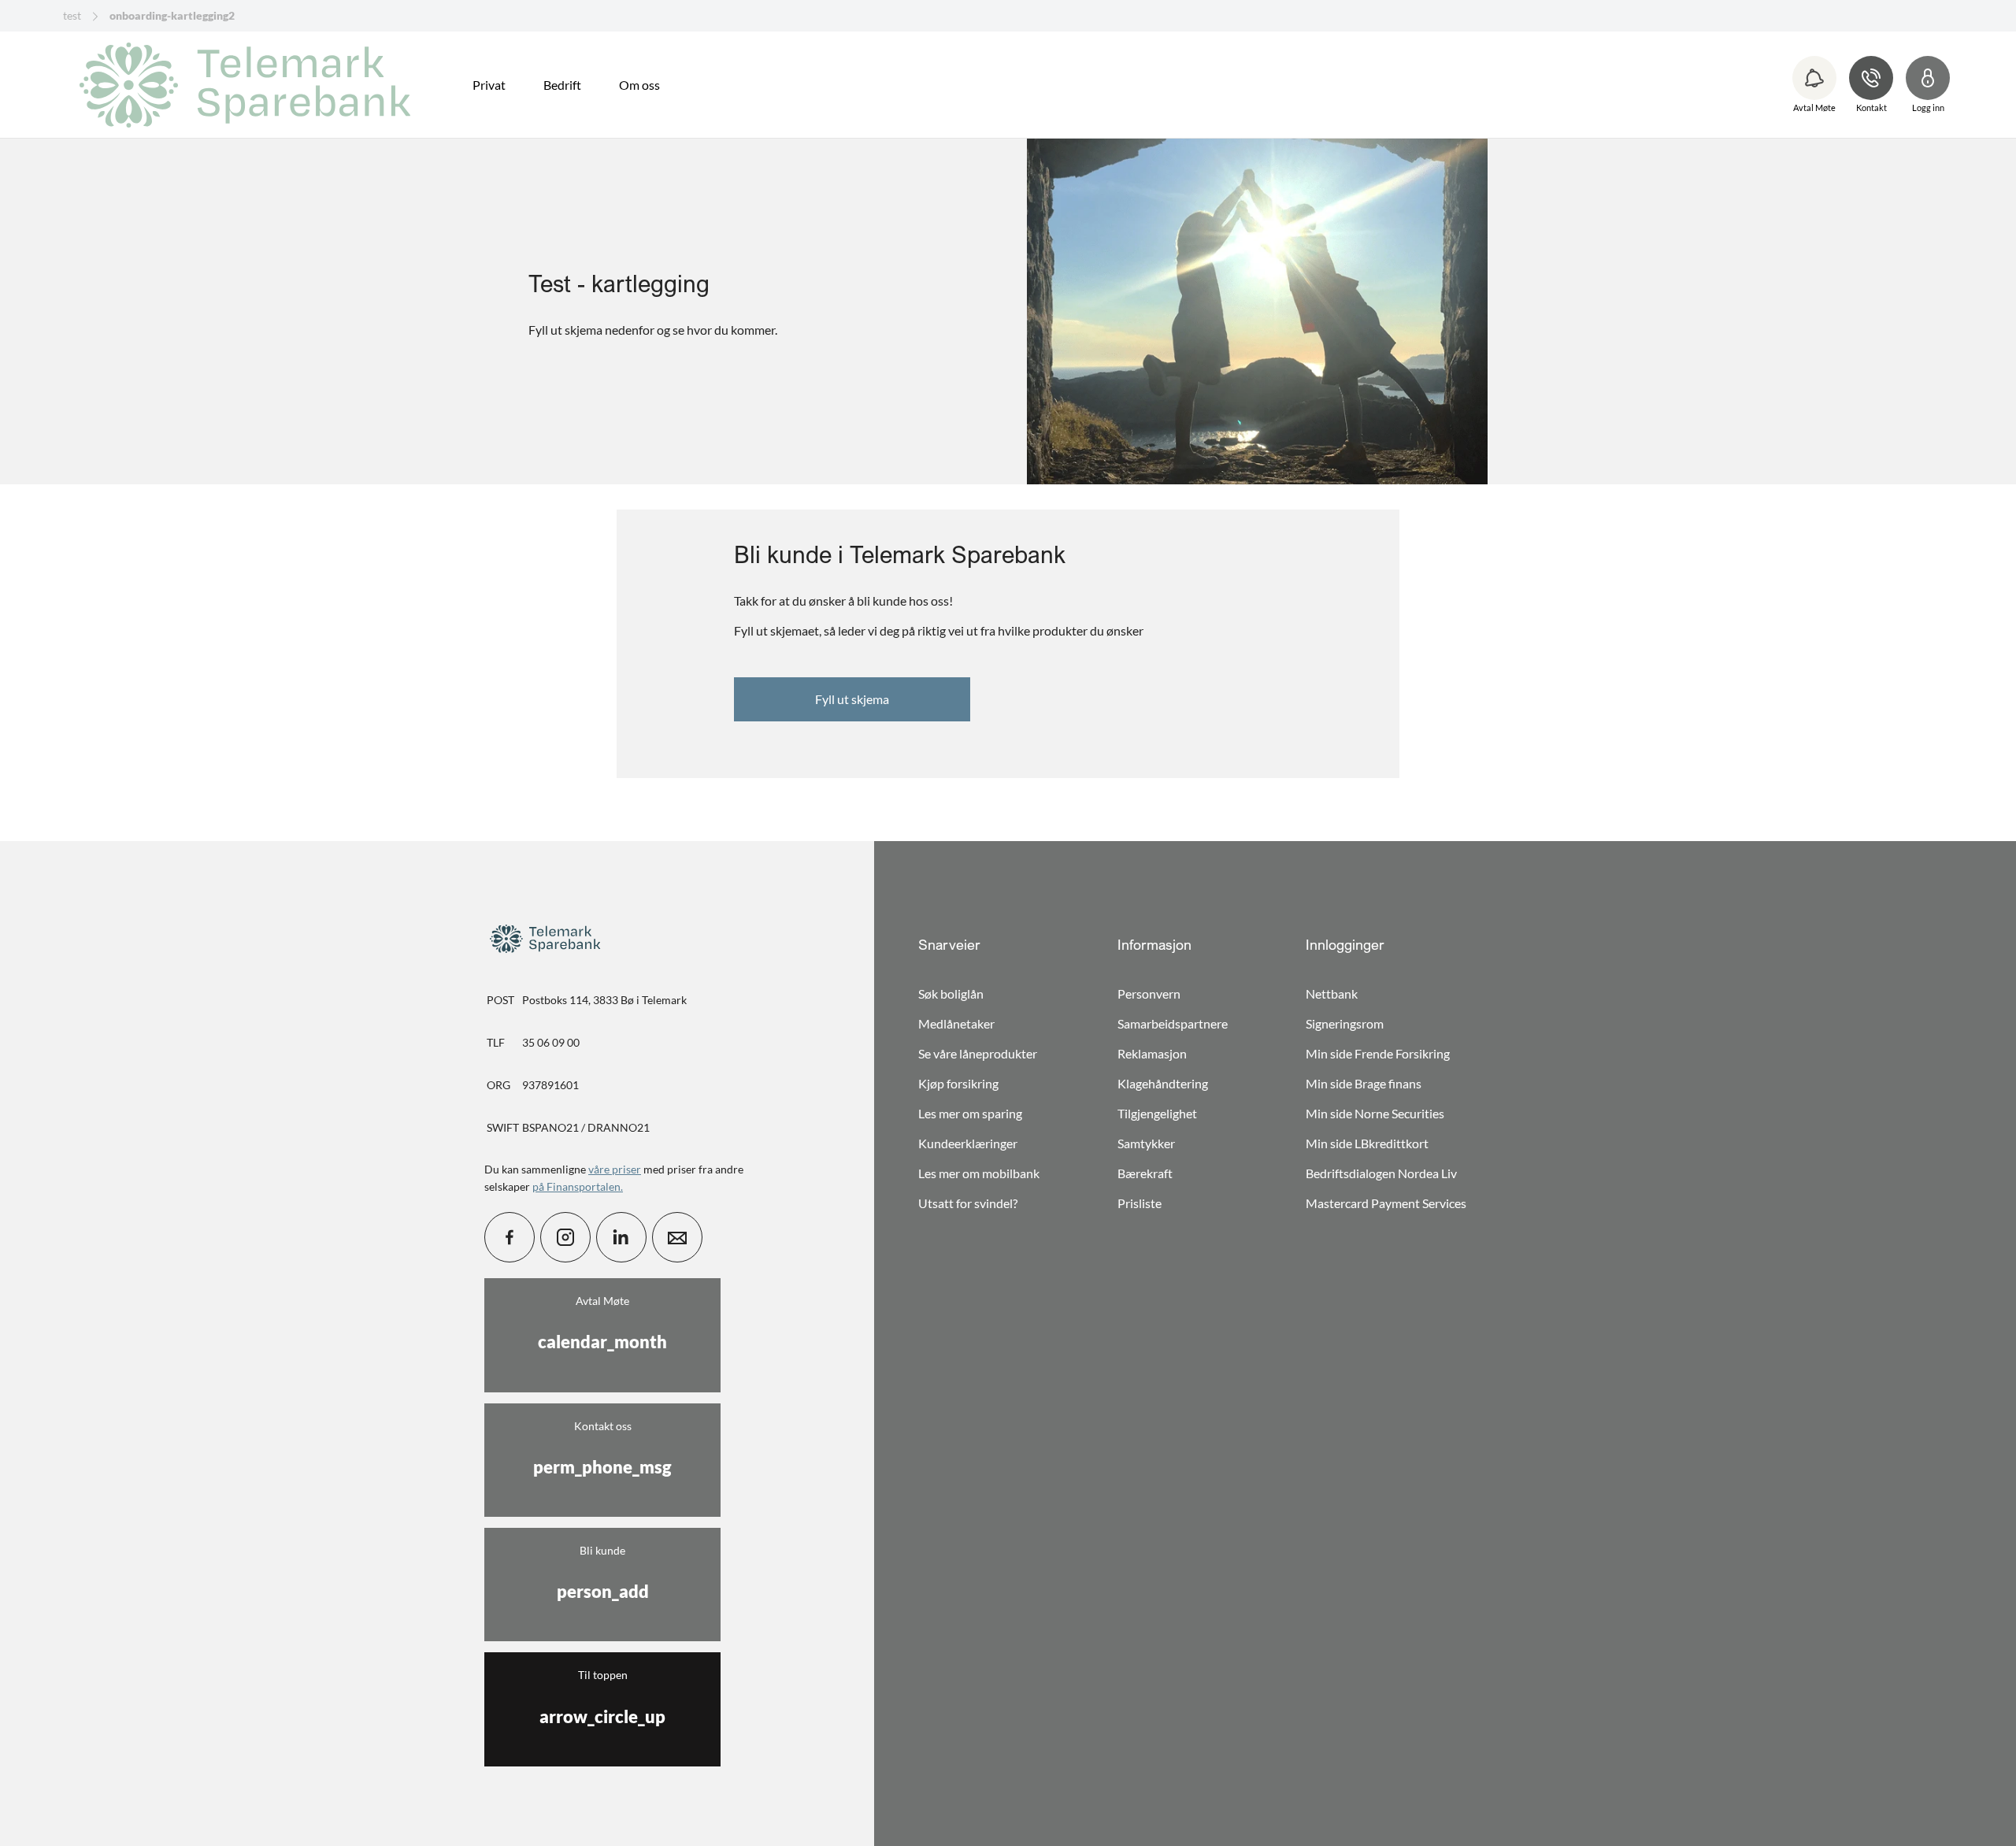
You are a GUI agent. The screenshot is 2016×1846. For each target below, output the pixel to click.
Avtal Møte (602, 1323)
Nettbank (1332, 993)
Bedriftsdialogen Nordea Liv (1381, 1173)
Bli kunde (603, 1573)
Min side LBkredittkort (1367, 1143)
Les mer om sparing (970, 1113)
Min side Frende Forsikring (1378, 1053)
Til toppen (602, 1697)
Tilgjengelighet (1157, 1113)
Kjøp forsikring (958, 1083)
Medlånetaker (956, 1023)
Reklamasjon (1152, 1053)
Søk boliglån (951, 993)
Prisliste (1140, 1203)
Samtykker (1146, 1143)
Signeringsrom (1345, 1023)
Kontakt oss (602, 1448)
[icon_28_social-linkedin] (621, 1237)
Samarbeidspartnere (1173, 1023)
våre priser (615, 1169)
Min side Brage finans (1364, 1083)
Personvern (1149, 993)
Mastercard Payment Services (1386, 1203)
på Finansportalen (576, 1186)
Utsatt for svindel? (968, 1203)
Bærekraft (1145, 1173)
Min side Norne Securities (1375, 1113)
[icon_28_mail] (677, 1237)
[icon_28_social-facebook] (510, 1237)
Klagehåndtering (1163, 1083)
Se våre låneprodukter (978, 1053)
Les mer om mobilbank (979, 1173)
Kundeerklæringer (968, 1143)
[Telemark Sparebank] (250, 85)
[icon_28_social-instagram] (565, 1237)
